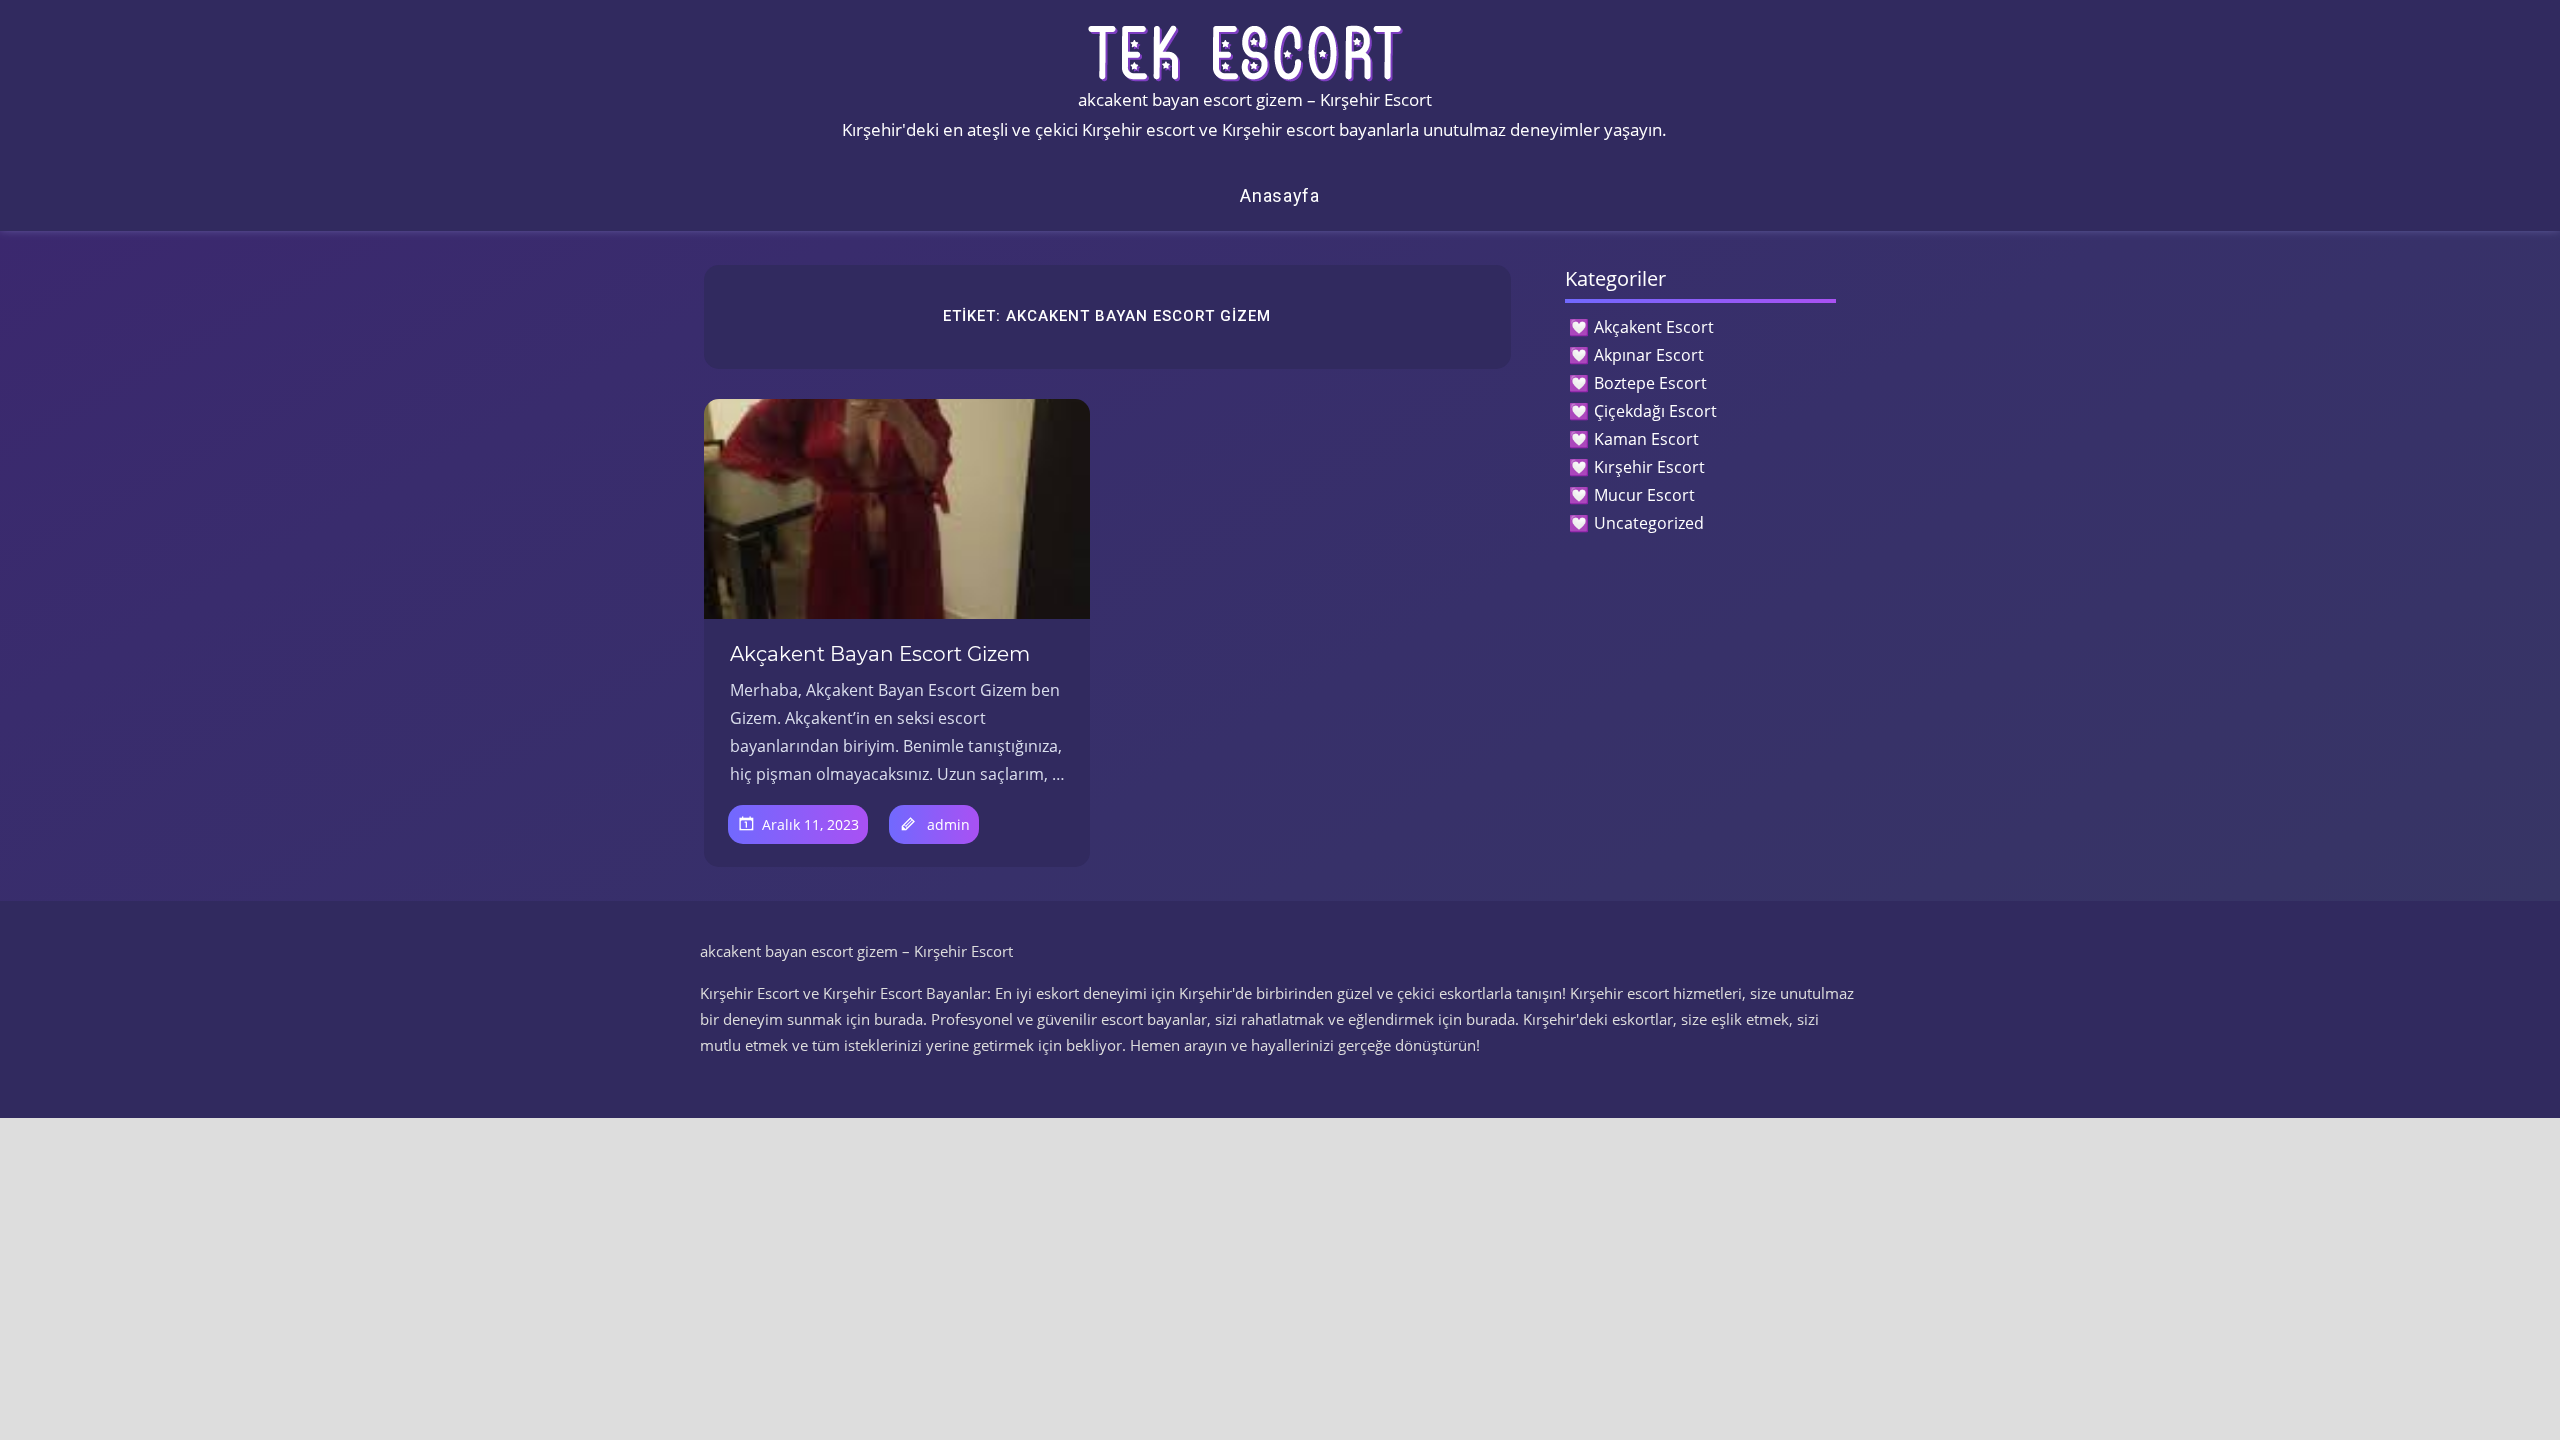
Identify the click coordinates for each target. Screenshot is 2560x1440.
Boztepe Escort (1650, 383)
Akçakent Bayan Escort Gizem (880, 654)
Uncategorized (1649, 523)
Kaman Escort (1646, 439)
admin (948, 824)
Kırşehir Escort (1649, 467)
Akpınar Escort (1649, 355)
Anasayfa (1280, 195)
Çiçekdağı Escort (1655, 411)
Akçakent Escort (1654, 327)
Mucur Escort (1644, 495)
